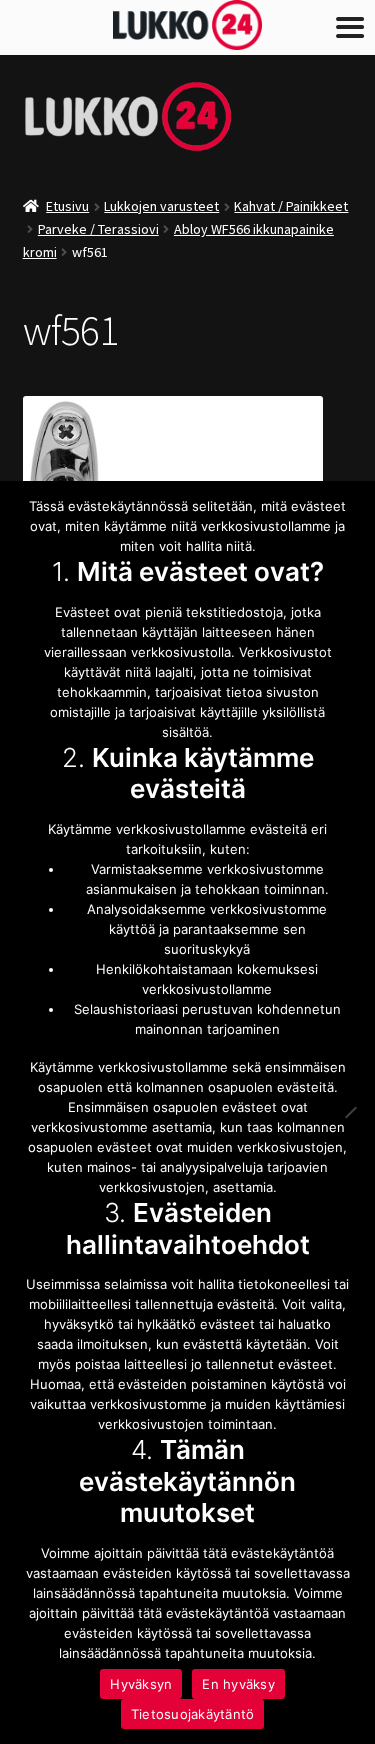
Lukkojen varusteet (161, 206)
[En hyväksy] (350, 1112)
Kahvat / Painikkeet (291, 206)
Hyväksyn (141, 1684)
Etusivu (67, 206)
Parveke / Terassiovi (98, 229)
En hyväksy (238, 1684)
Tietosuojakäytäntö (193, 1714)
